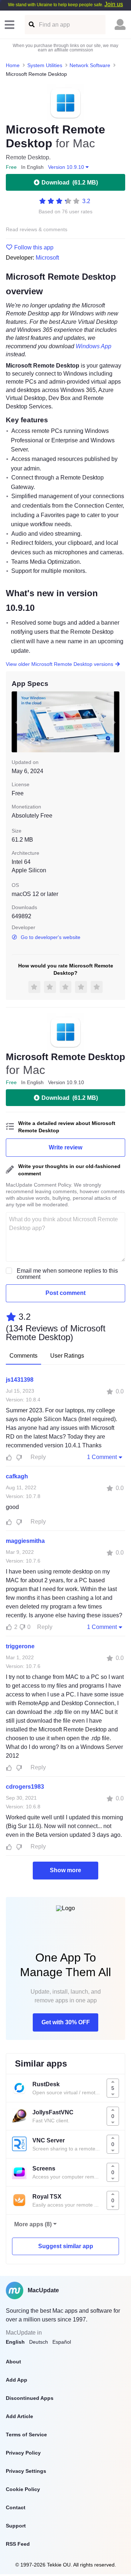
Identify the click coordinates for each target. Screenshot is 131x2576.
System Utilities (45, 65)
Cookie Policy (23, 2489)
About (13, 2362)
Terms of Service (26, 2435)
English (15, 2342)
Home (13, 65)
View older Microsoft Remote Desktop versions (59, 664)
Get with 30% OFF (66, 2022)
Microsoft (47, 258)
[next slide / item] (114, 722)
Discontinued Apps (30, 2398)
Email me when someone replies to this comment (67, 1274)
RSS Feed (18, 2544)
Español (62, 2342)
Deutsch (39, 2342)
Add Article (19, 2416)
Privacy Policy (23, 2453)
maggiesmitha (25, 1541)
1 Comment (102, 1457)
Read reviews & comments (37, 230)
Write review (65, 1147)
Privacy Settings (26, 2471)
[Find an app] (31, 25)
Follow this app (34, 248)
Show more (65, 1870)
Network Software (90, 65)
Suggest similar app (66, 2246)
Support (16, 2526)
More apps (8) (33, 2224)
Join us (114, 4)
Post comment (65, 1293)
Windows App (94, 346)
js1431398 (20, 1380)
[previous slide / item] (17, 722)
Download (70, 183)
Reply (38, 1457)
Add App (17, 2380)
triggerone (20, 1646)
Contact (16, 2507)
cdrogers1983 (25, 1787)
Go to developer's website (51, 937)
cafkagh (17, 1476)
